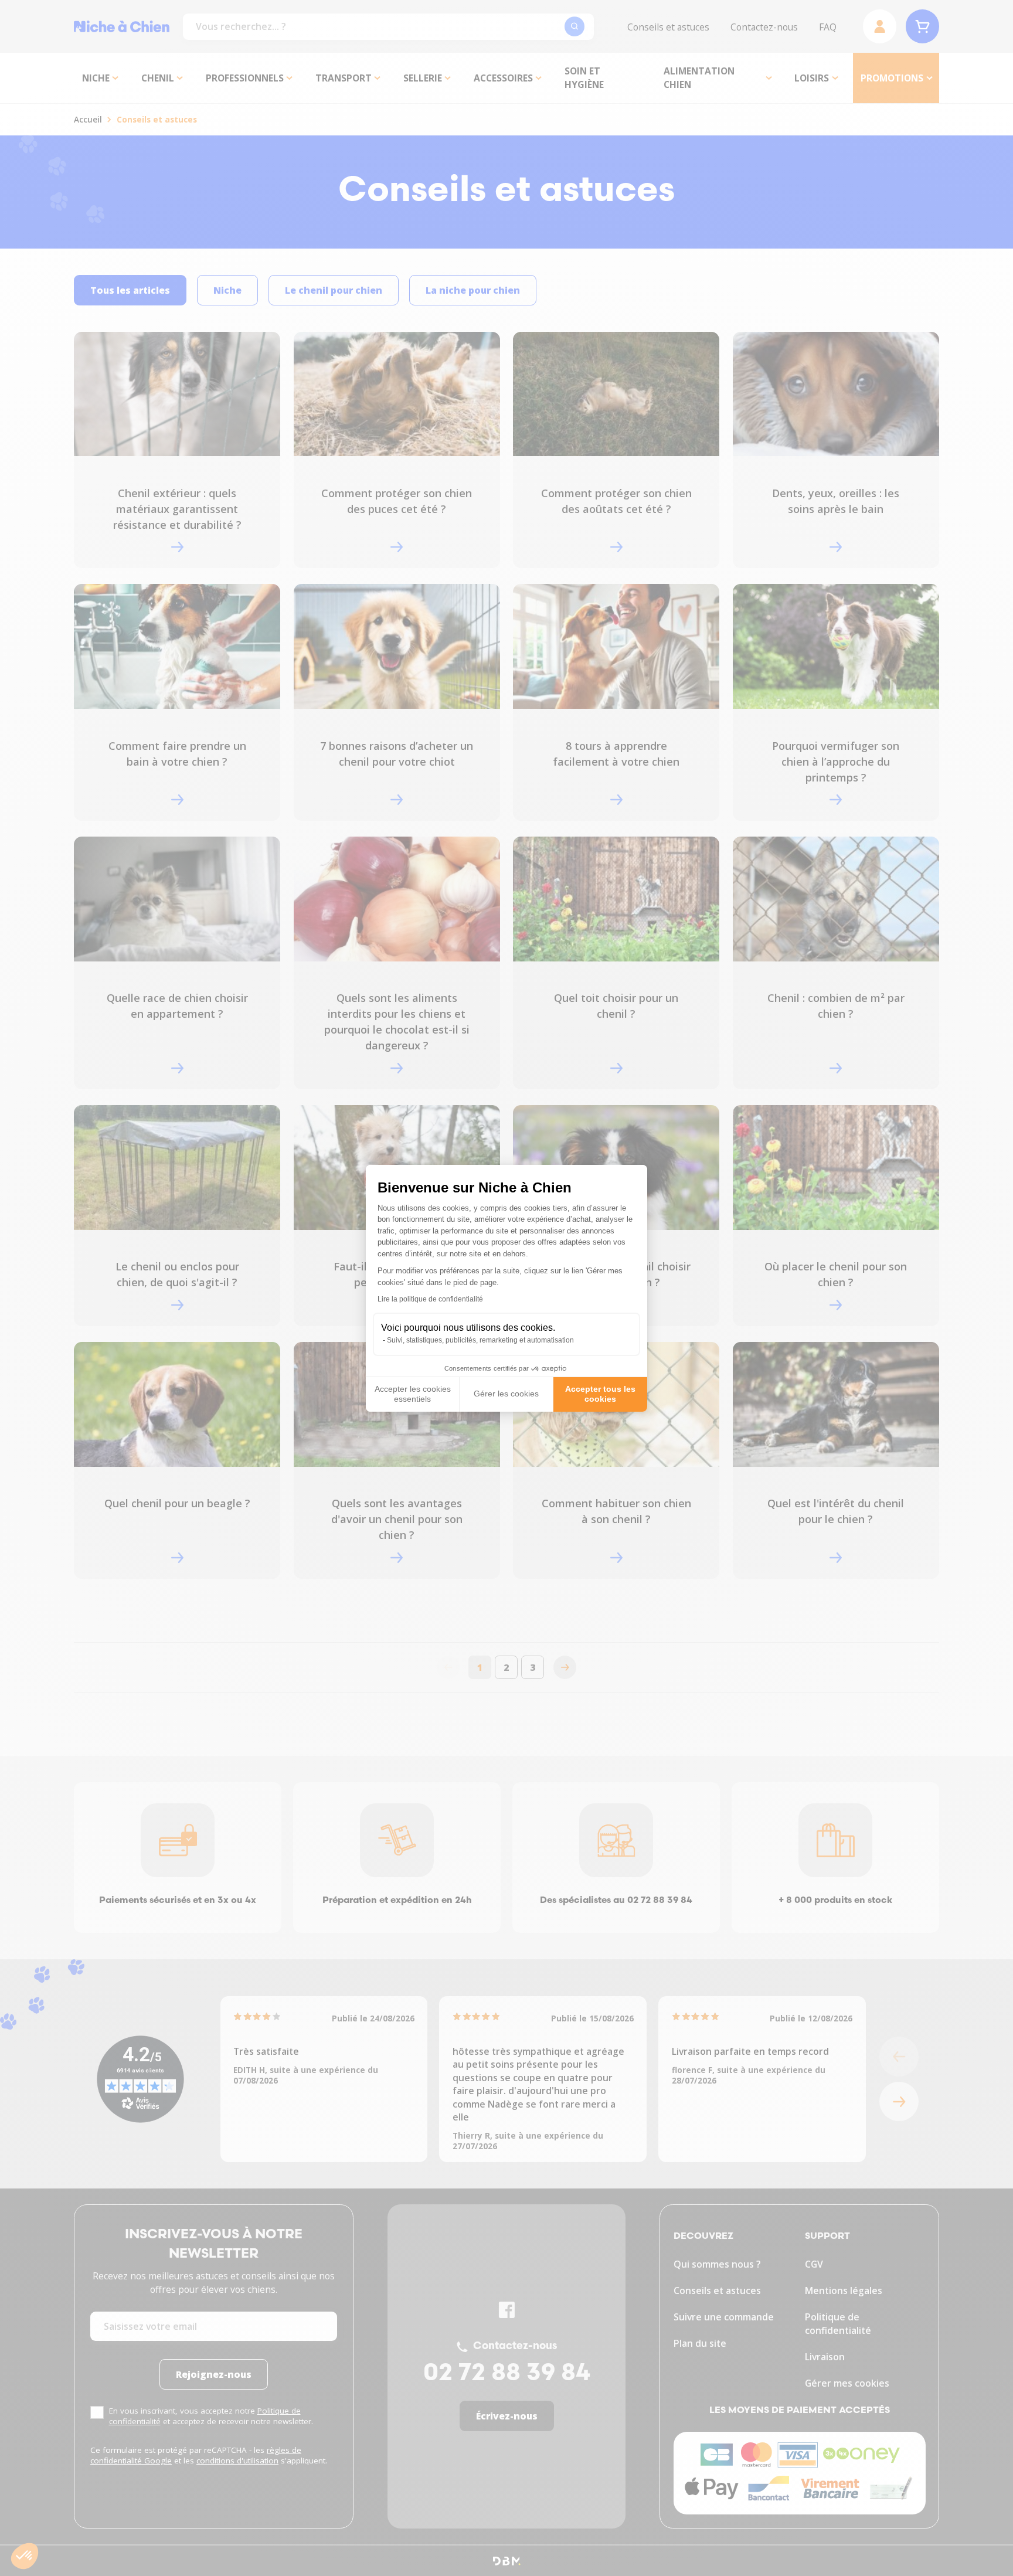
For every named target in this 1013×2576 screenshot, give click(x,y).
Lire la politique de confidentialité (430, 1299)
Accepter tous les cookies (600, 1394)
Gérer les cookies (506, 1394)
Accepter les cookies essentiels (413, 1394)
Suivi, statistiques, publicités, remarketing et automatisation (480, 1340)
